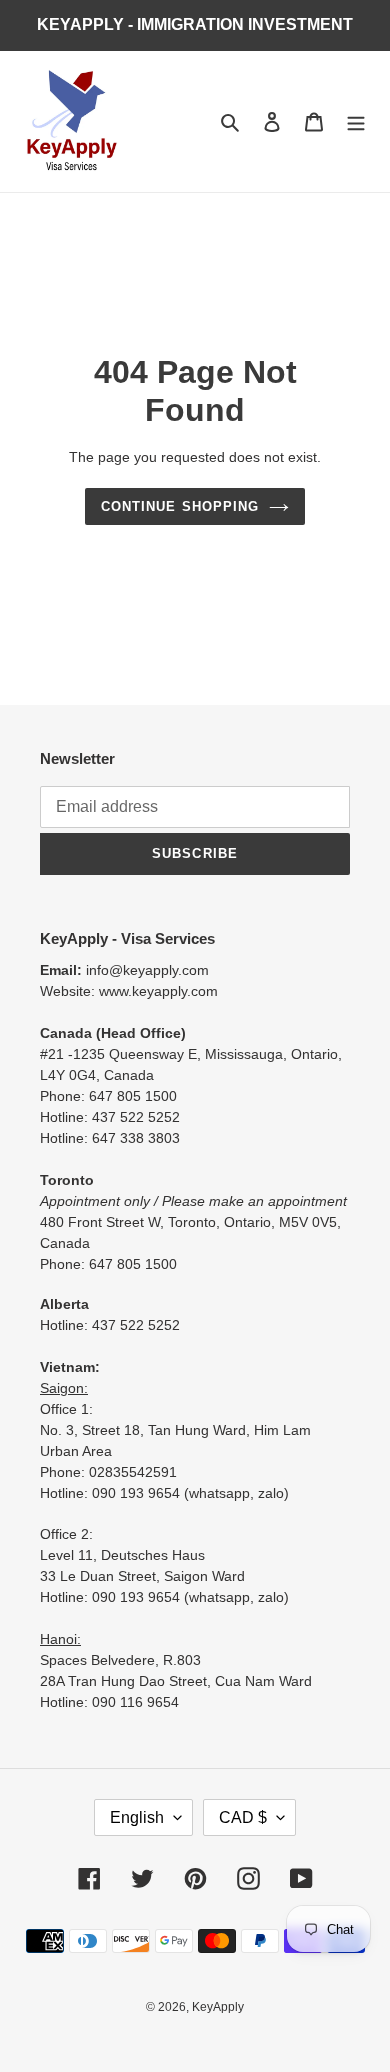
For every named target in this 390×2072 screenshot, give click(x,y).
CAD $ (243, 1817)
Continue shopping (180, 506)
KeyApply (218, 2007)
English (137, 1817)
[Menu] (356, 121)
